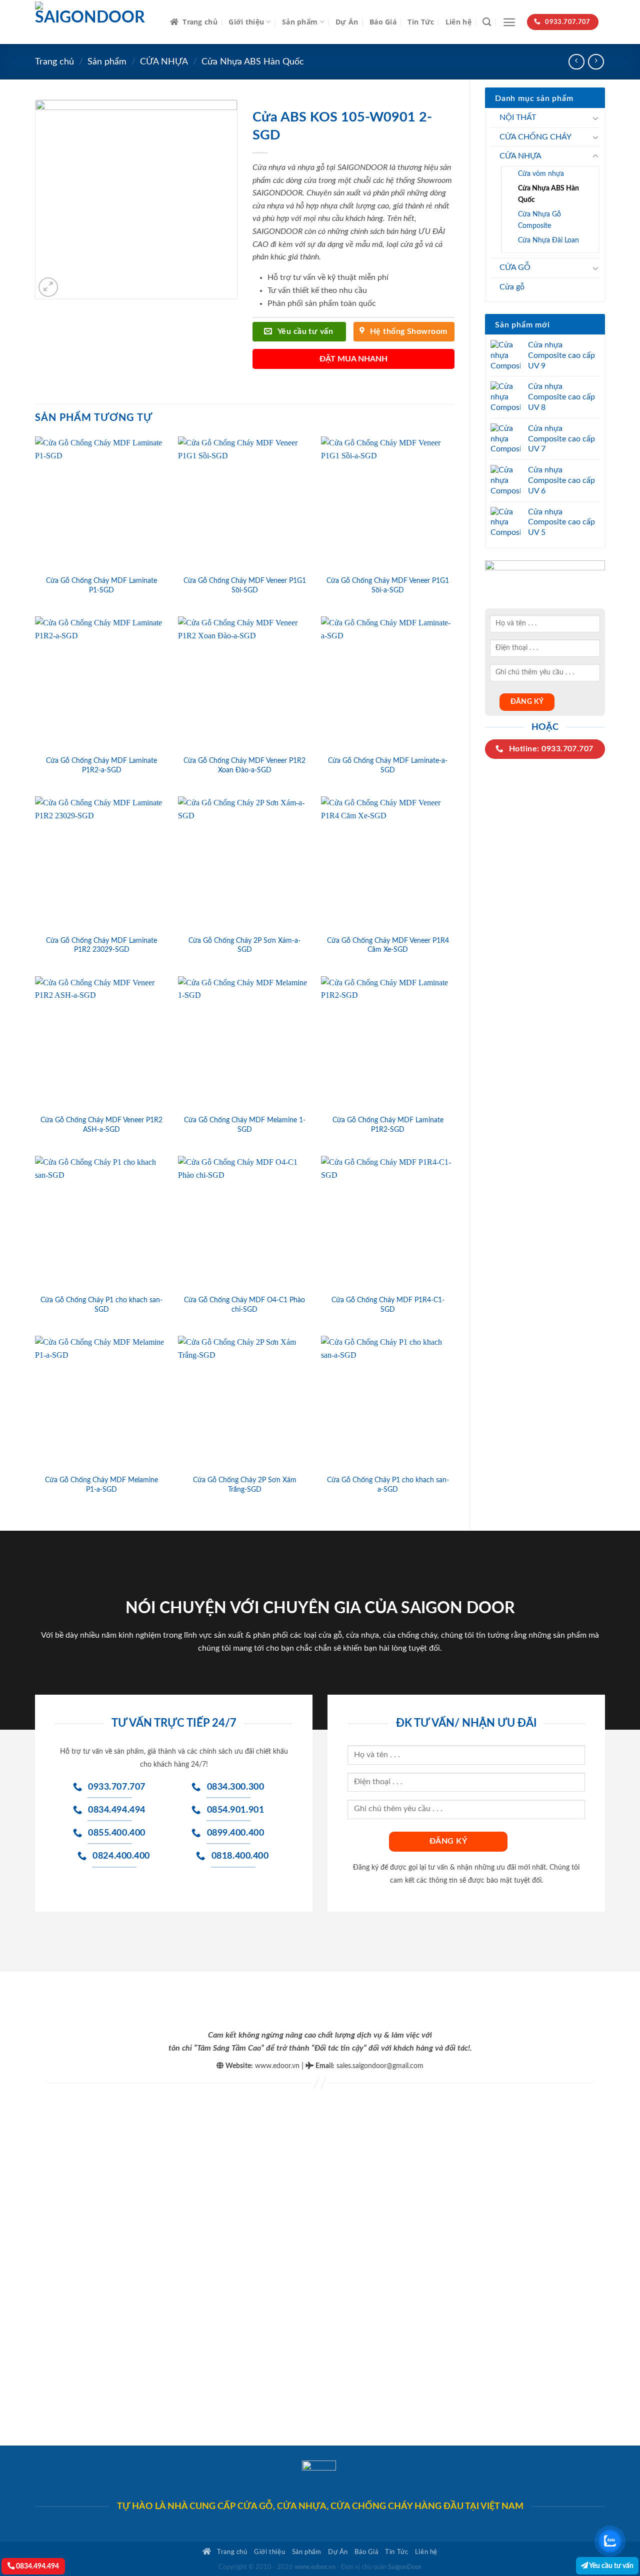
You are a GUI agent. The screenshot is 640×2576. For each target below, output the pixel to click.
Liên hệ (458, 22)
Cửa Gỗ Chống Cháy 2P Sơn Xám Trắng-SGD (245, 1485)
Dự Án (347, 22)
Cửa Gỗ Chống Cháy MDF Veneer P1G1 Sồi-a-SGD (388, 585)
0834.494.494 (37, 2566)
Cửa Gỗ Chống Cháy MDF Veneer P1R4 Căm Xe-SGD (388, 945)
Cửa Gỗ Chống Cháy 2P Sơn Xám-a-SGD (244, 945)
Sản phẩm (300, 22)
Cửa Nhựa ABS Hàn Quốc (253, 62)
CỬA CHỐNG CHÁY (535, 137)
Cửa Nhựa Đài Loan (548, 240)
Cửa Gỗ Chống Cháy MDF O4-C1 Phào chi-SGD (244, 1305)
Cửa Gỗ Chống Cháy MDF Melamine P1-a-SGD (101, 1485)
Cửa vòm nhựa (541, 174)
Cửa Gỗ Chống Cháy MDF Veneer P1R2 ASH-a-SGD (101, 1125)
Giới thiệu (246, 22)
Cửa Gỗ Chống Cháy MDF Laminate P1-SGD (101, 585)
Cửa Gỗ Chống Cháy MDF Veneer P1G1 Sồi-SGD (245, 585)
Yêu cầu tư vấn (611, 2566)
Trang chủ (200, 22)
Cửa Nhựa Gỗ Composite (539, 220)
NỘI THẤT (518, 117)
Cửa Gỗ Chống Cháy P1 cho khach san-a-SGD (388, 1485)
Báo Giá (383, 22)
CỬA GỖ (515, 267)
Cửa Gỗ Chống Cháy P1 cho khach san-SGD (101, 1305)
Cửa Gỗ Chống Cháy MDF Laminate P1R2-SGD (388, 1125)
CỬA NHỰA (164, 62)
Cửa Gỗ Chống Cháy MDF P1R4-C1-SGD (388, 1305)
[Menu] (509, 22)
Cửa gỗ (512, 287)
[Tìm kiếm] (487, 22)
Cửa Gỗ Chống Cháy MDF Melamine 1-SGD (245, 1125)
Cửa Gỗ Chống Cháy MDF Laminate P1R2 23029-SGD (101, 945)
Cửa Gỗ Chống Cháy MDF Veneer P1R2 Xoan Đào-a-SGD (244, 765)
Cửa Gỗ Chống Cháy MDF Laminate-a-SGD (388, 765)
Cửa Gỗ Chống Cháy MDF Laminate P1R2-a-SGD (101, 765)
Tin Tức (421, 22)
